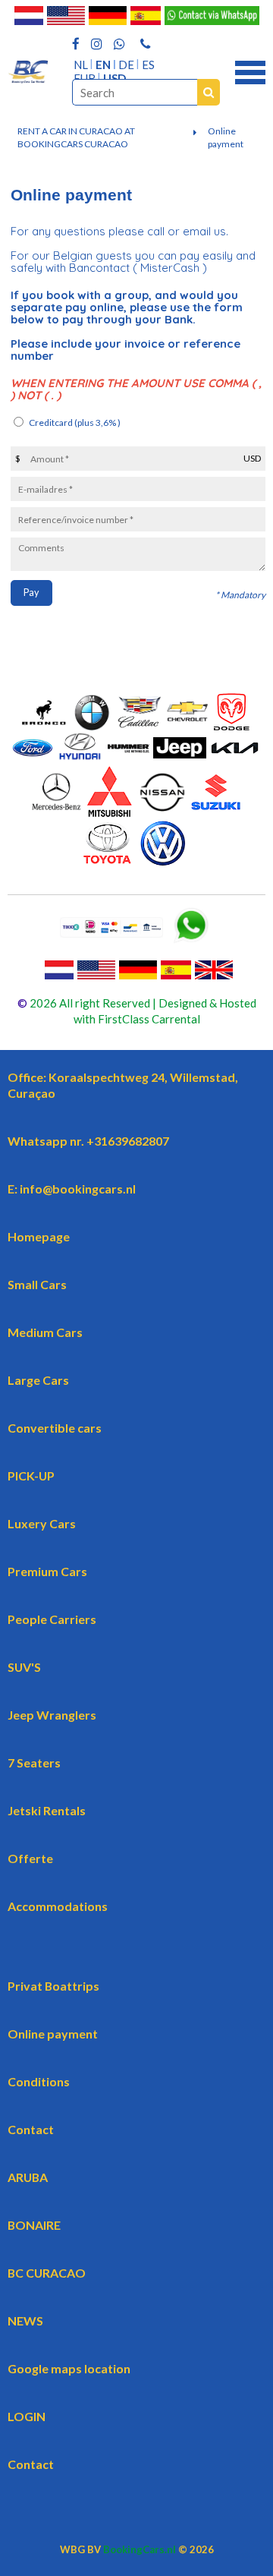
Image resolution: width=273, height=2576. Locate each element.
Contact (31, 2129)
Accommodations (58, 1906)
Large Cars (38, 1380)
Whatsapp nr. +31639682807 (88, 1141)
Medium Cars (45, 1332)
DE (126, 65)
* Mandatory (240, 595)
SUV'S (24, 1667)
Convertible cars (55, 1428)
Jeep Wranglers (52, 1715)
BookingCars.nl (140, 2549)
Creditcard (75, 423)
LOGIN (27, 2416)
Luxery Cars (42, 1523)
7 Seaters (34, 1763)
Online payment (226, 137)
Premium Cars (47, 1571)
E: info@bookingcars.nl (72, 1189)
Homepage (39, 1236)
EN (103, 65)
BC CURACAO (47, 2273)
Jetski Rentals (47, 1810)
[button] (250, 71)
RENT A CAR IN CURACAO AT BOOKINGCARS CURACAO (76, 137)
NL (81, 65)
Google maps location (69, 2368)
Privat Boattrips (53, 1986)
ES (148, 65)
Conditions (39, 2081)
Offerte (30, 1858)
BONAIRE (34, 2225)
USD (115, 78)
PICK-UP (31, 1476)
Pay (31, 593)
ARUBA (28, 2177)
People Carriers (52, 1619)
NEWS (25, 2321)
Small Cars (37, 1284)
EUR (85, 78)
